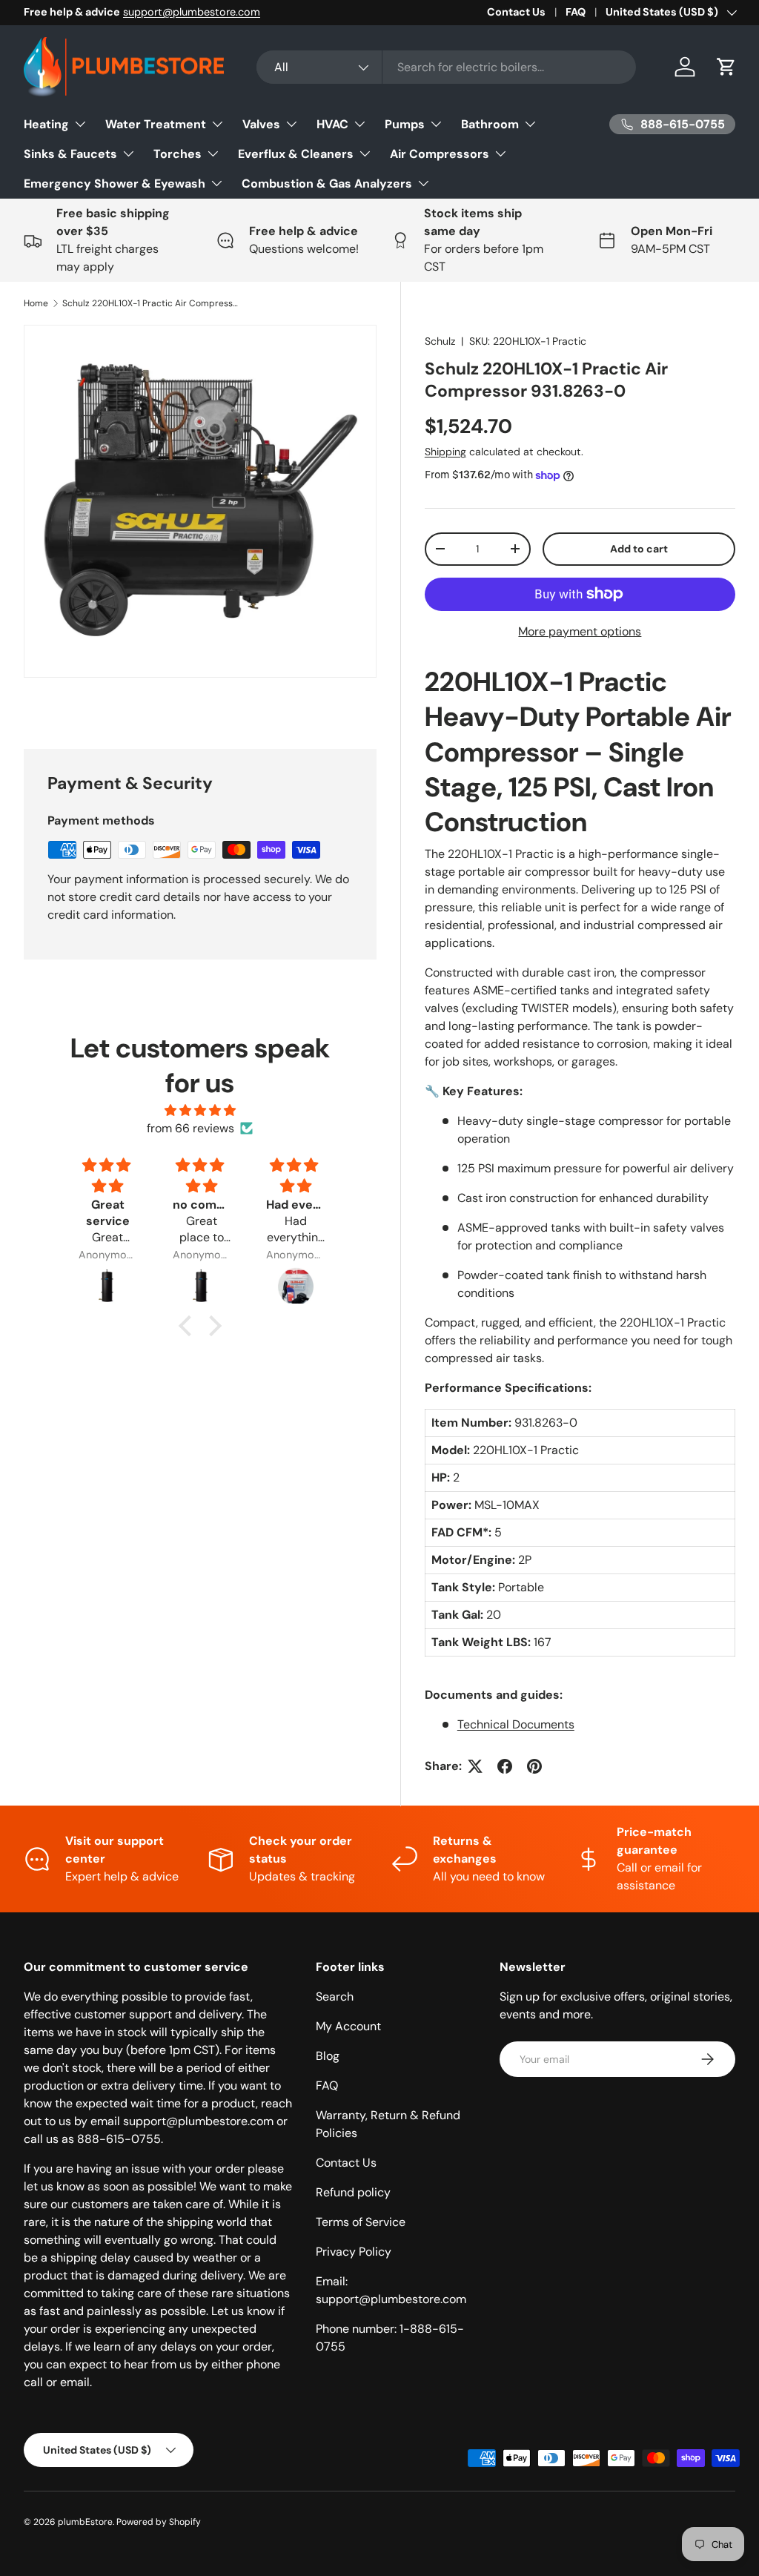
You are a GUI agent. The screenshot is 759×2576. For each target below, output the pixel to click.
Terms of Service (361, 2222)
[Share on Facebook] (505, 1766)
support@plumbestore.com (192, 12)
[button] (726, 67)
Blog (328, 2056)
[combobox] (447, 67)
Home (36, 303)
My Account (348, 2026)
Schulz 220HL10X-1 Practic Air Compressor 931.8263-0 (151, 303)
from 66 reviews (190, 1128)
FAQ (576, 12)
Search (335, 1997)
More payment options (580, 631)
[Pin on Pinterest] (534, 1766)
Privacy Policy (354, 2252)
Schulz (440, 341)
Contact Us (516, 12)
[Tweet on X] (475, 1766)
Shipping (445, 452)
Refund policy (353, 2192)
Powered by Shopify (159, 2522)
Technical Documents (516, 1724)
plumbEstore (85, 2522)
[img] (200, 1110)
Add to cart (639, 549)
